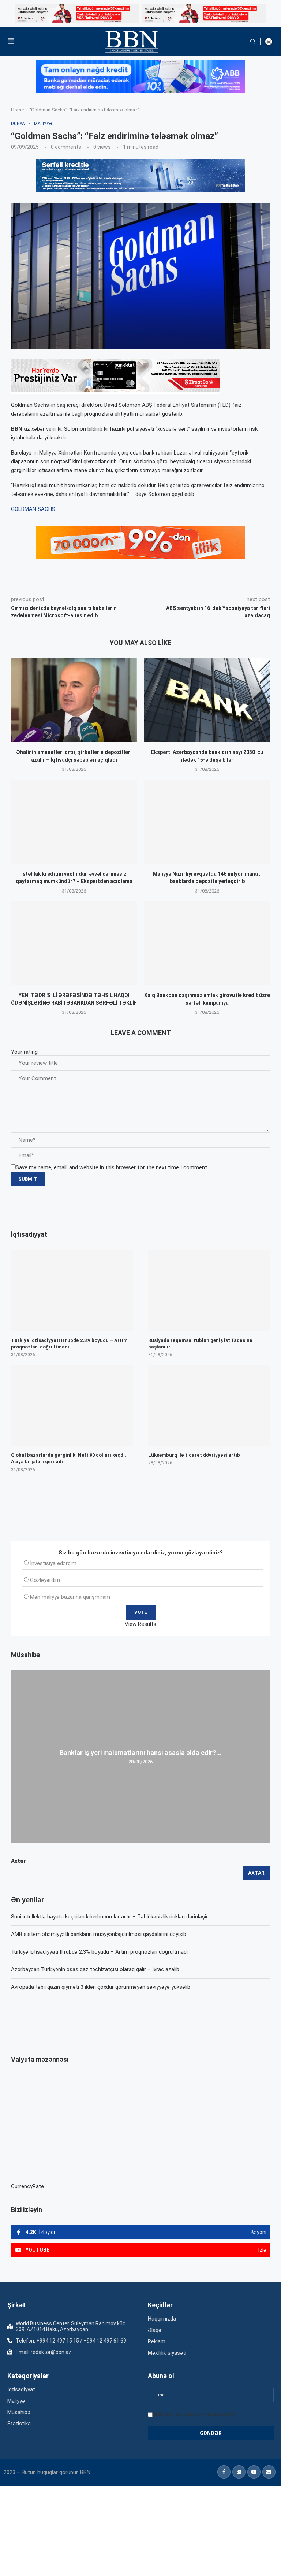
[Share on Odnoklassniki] (125, 580)
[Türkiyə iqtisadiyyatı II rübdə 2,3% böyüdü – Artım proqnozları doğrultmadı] (72, 1291)
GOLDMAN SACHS (33, 509)
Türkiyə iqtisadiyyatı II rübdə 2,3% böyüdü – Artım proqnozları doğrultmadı (99, 1952)
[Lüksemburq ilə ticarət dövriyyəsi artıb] (209, 1405)
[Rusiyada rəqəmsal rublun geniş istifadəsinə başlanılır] (209, 1291)
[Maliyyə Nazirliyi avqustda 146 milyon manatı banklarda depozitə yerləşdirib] (207, 822)
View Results (140, 1624)
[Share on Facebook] (76, 580)
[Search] (253, 42)
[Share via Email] (176, 580)
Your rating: (25, 1052)
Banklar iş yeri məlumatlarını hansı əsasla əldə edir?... (141, 1753)
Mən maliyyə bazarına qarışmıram (70, 1597)
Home (17, 110)
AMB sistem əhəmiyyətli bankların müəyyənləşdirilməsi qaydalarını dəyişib (99, 1934)
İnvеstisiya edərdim (53, 1563)
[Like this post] (59, 580)
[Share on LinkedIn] (109, 580)
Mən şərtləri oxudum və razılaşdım (195, 2414)
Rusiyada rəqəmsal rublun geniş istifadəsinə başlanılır (200, 1344)
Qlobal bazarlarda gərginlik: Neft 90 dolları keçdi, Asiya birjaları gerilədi (69, 1458)
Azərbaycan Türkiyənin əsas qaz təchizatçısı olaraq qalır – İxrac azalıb (95, 1969)
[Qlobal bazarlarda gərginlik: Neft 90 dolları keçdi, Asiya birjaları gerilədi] (72, 1405)
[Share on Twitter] (93, 580)
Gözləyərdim (45, 1580)
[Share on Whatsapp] (142, 580)
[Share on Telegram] (158, 580)
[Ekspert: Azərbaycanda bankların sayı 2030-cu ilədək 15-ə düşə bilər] (207, 700)
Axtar (18, 1861)
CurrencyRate (27, 2186)
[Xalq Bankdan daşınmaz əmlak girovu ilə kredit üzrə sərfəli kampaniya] (207, 943)
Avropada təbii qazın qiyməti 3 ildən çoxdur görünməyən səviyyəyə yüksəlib (101, 1987)
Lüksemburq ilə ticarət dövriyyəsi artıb (194, 1455)
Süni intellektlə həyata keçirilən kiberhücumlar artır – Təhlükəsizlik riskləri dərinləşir (109, 1917)
